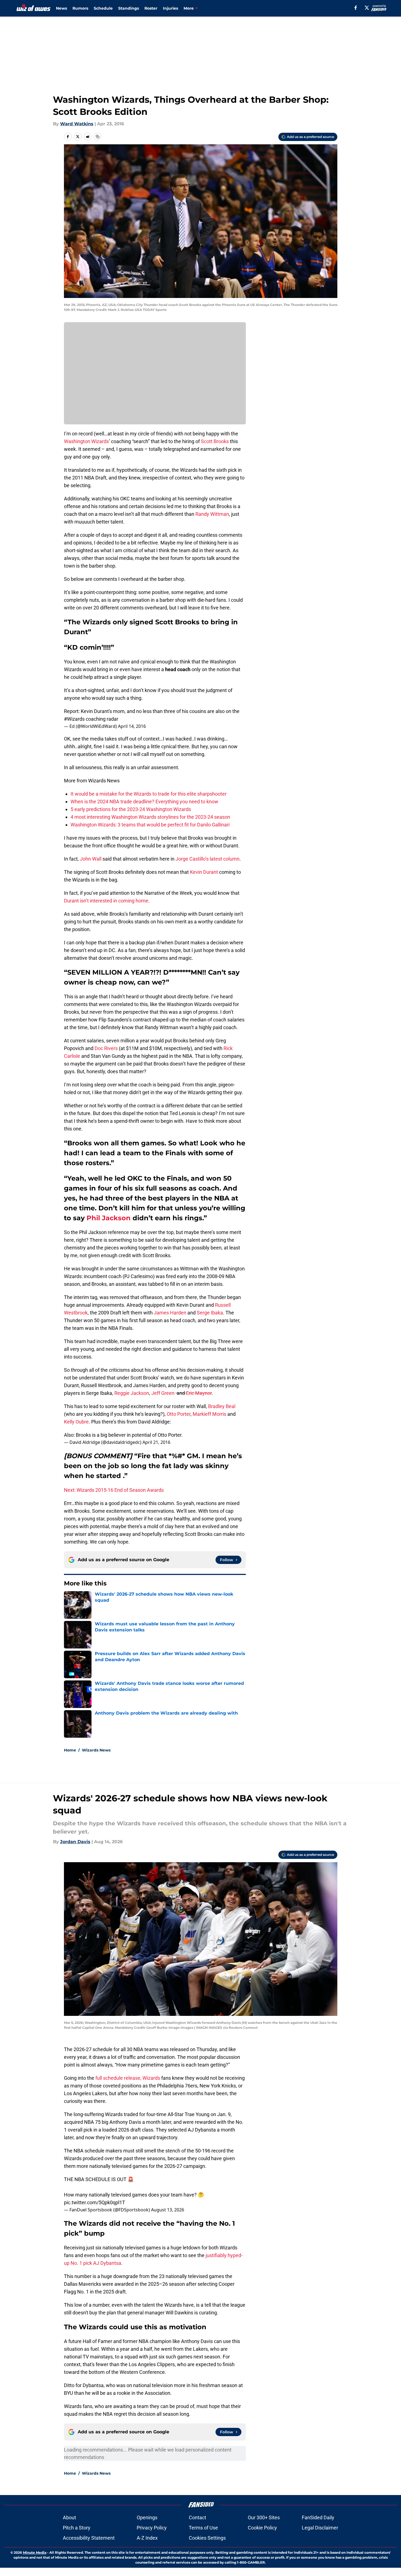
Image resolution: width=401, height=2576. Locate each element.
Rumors (80, 8)
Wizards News (96, 1750)
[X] (367, 8)
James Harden (170, 1313)
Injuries (170, 8)
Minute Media (35, 2552)
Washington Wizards (86, 441)
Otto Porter (179, 1414)
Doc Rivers (106, 1048)
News (61, 8)
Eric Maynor (199, 1393)
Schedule (103, 8)
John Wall (91, 859)
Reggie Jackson (132, 1393)
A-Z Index (147, 2538)
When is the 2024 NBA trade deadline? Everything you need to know (144, 802)
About (69, 2517)
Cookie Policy (262, 2528)
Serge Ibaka (210, 1313)
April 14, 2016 (132, 726)
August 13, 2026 (168, 2210)
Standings (129, 8)
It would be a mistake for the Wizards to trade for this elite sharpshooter (149, 794)
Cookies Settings (207, 2538)
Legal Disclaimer (320, 2528)
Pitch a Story (77, 2528)
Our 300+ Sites (264, 2517)
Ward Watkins (77, 124)
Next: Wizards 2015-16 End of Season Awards (114, 1490)
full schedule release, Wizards (128, 2078)
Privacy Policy (152, 2528)
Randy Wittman (212, 514)
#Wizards (74, 719)
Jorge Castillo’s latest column (208, 859)
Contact (197, 2517)
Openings (147, 2517)
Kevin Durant (204, 872)
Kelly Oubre (76, 1422)
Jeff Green (163, 1393)
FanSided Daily (318, 2517)
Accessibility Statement (89, 2538)
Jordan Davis (75, 1842)
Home (70, 1750)
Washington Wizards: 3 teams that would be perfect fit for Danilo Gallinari (150, 825)
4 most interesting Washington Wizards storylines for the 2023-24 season (150, 817)
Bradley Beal (222, 1406)
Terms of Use (203, 2528)
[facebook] (356, 8)
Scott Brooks (215, 441)
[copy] (98, 137)
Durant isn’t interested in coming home (106, 901)
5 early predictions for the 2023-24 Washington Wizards (131, 809)
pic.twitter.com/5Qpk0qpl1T (95, 2202)
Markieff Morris (209, 1414)
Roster (151, 8)
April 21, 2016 (156, 1442)
